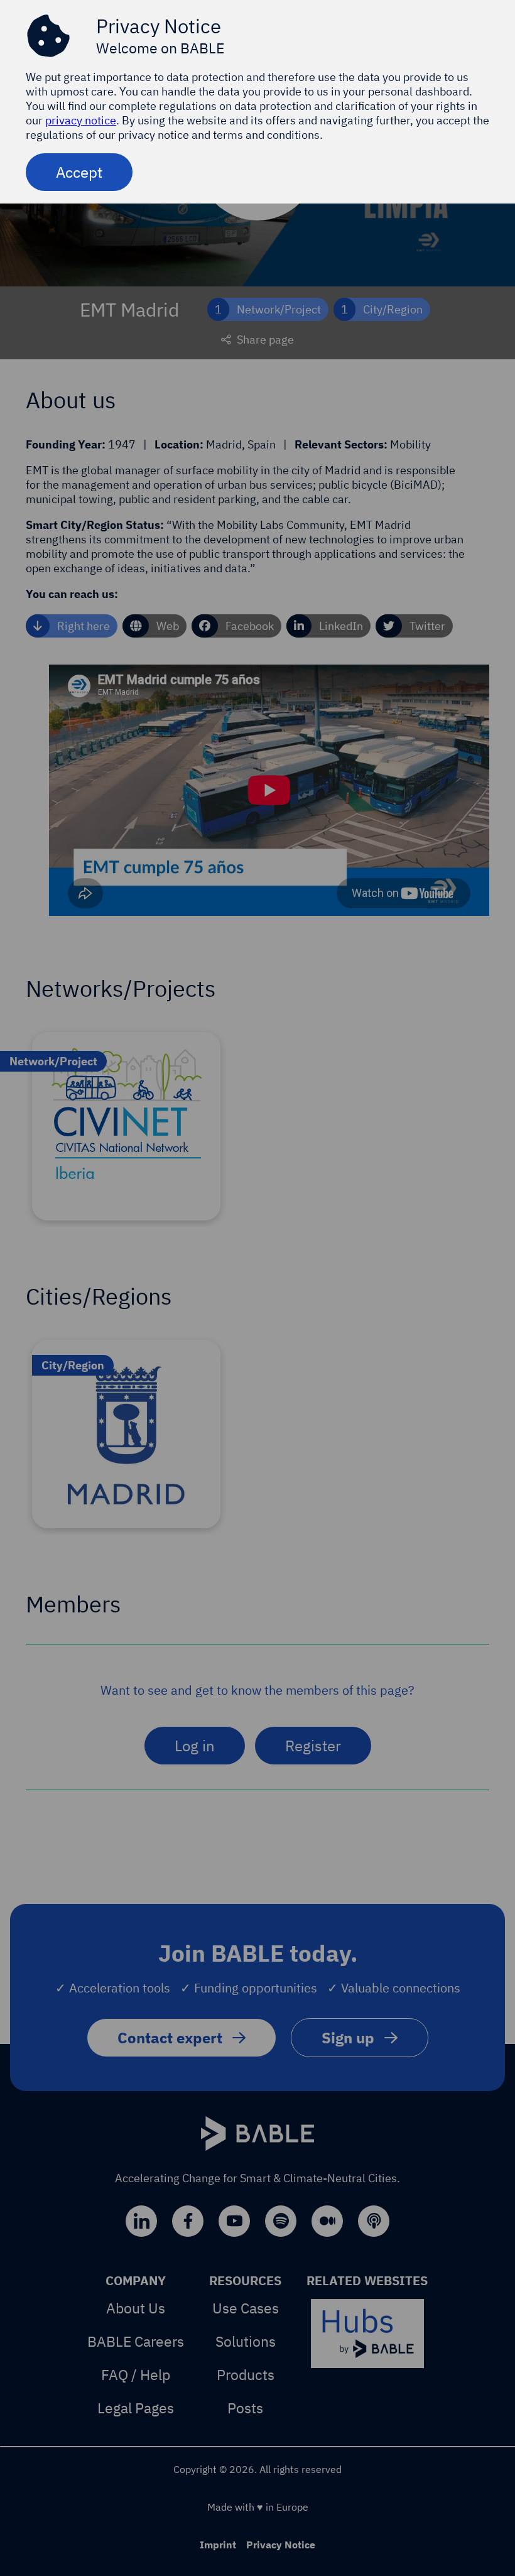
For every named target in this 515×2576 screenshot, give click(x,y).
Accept (79, 172)
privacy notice (81, 120)
